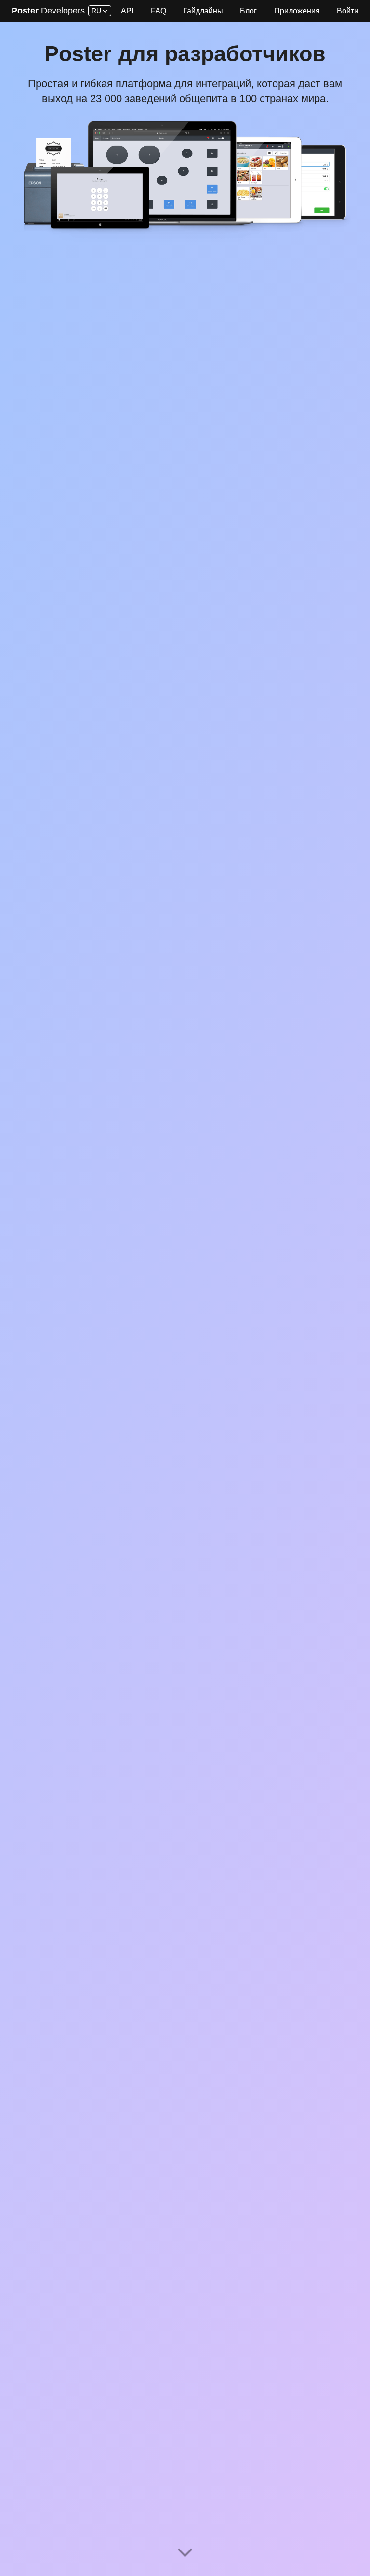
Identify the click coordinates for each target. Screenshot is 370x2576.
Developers (48, 11)
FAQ (159, 11)
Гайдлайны (203, 11)
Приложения (297, 11)
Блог (248, 11)
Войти (348, 11)
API (127, 11)
